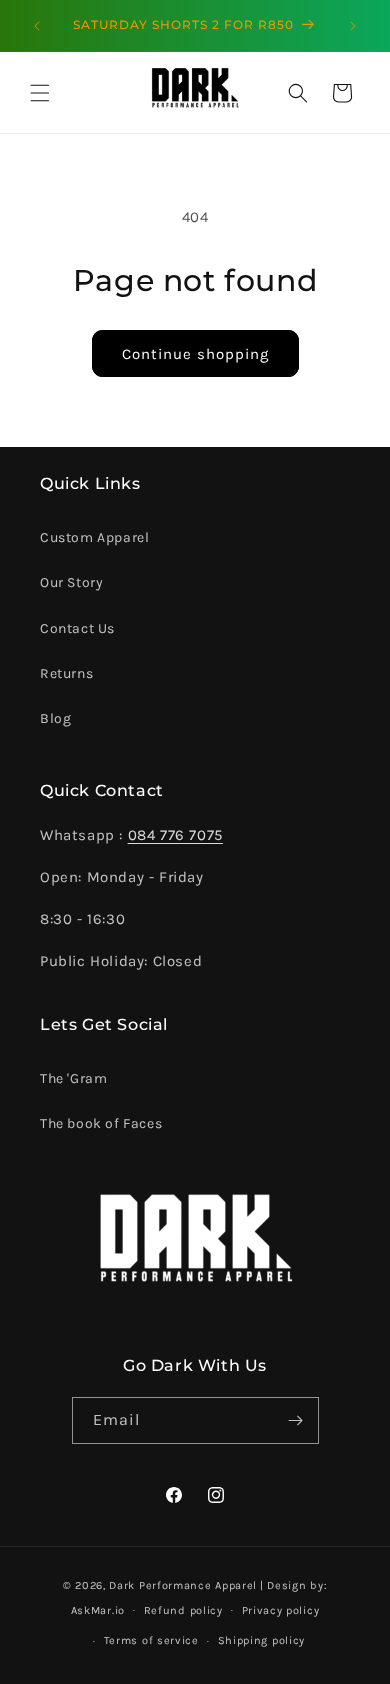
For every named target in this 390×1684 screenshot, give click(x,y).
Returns (66, 673)
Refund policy (183, 1610)
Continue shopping (195, 354)
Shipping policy (262, 1640)
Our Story (71, 582)
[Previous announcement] (37, 26)
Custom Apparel (94, 537)
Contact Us (77, 628)
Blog (55, 718)
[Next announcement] (353, 26)
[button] (40, 93)
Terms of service (151, 1640)
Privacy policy (281, 1610)
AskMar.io (98, 1609)
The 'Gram (73, 1078)
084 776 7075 (175, 835)
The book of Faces (101, 1123)
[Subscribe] (296, 1420)
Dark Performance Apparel (183, 1585)
